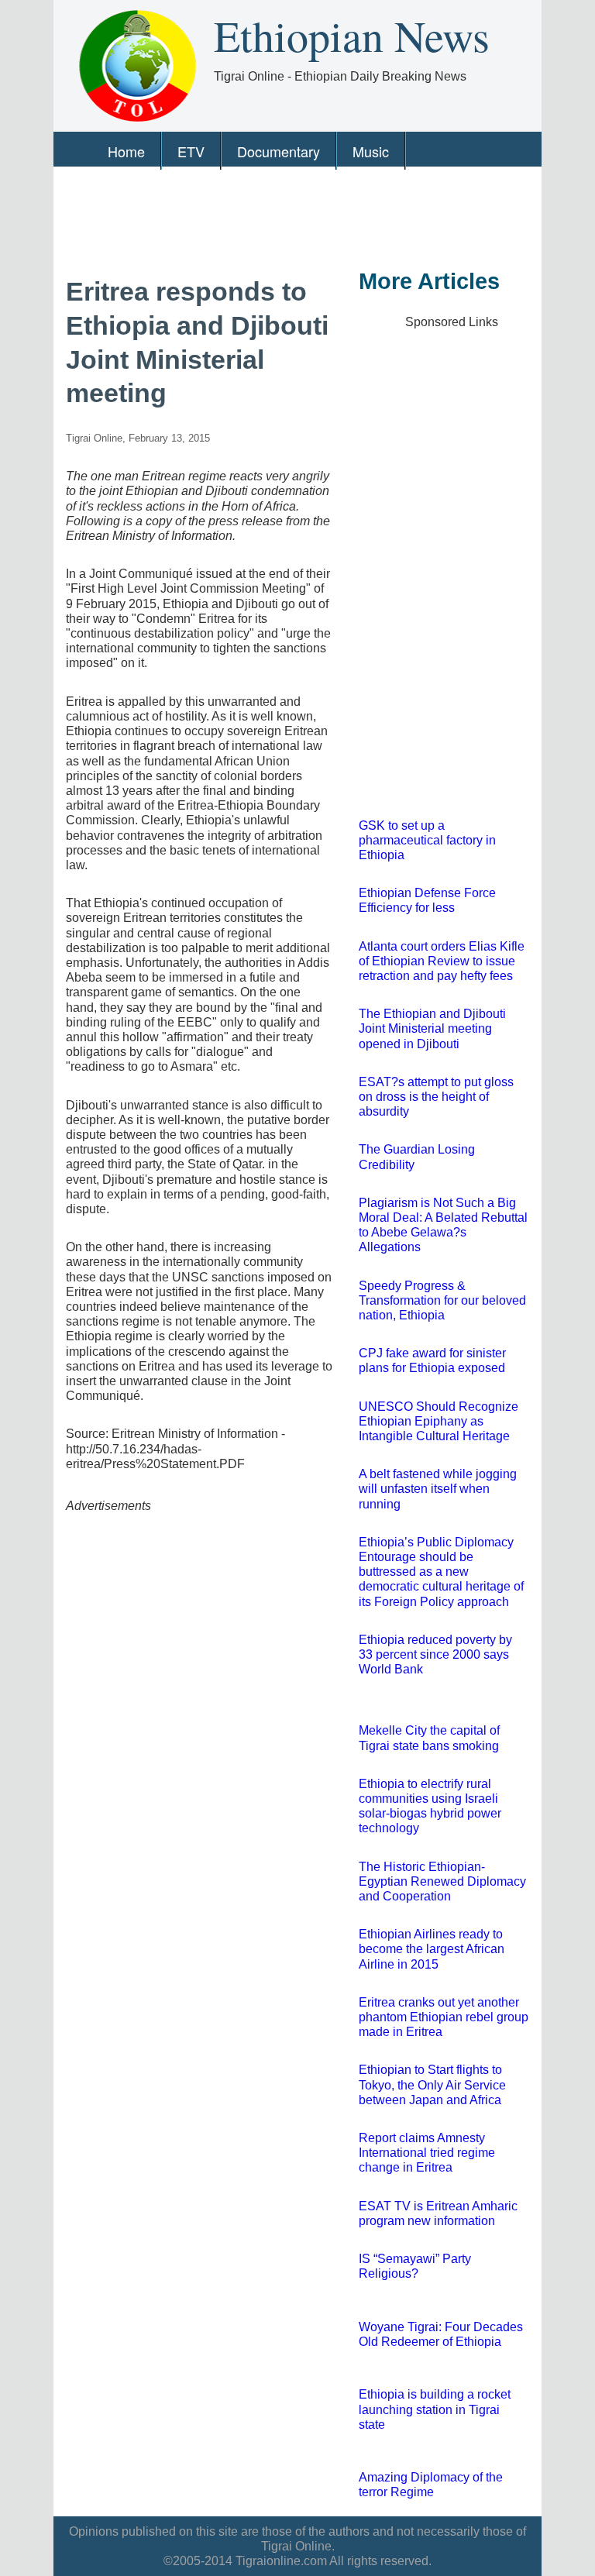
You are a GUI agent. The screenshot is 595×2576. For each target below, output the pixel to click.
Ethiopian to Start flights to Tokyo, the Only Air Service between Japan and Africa (432, 2084)
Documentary (279, 151)
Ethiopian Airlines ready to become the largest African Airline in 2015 (432, 1949)
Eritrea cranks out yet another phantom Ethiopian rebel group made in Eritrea (444, 2017)
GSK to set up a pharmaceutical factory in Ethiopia (427, 840)
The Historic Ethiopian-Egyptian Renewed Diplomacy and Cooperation (442, 1881)
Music (371, 151)
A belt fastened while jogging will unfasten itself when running (438, 1489)
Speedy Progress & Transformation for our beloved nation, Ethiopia (442, 1300)
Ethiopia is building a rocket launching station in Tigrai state (435, 2409)
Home (126, 151)
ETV (191, 151)
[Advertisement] (296, 216)
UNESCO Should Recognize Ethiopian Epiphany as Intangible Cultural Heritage (439, 1421)
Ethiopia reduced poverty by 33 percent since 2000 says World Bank (435, 1654)
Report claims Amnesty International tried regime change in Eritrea (427, 2153)
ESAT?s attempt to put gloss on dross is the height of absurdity (436, 1097)
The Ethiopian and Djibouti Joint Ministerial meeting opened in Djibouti (432, 1028)
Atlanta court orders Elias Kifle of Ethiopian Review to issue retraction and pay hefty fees (442, 961)
